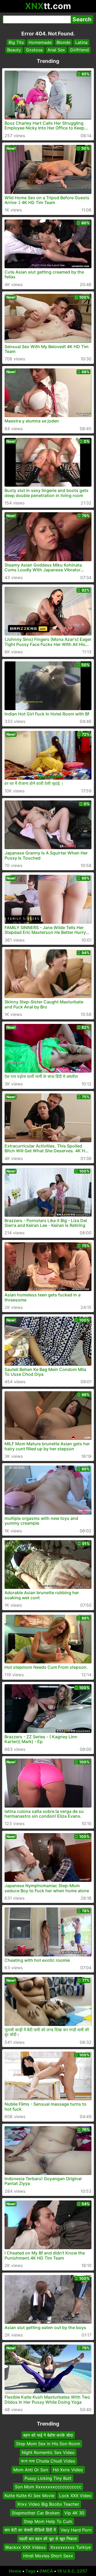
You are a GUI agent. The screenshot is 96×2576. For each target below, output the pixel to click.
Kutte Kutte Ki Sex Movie (29, 2496)
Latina (81, 42)
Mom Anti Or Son (31, 2470)
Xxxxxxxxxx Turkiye (71, 2547)
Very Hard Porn (76, 2530)
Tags (30, 2571)
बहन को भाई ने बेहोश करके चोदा (48, 2435)
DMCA (46, 2571)
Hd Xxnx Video (68, 2470)
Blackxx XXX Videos (25, 2547)
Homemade (40, 42)
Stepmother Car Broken (36, 2513)
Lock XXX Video (75, 2496)
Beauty (14, 50)
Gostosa (34, 50)
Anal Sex (56, 50)
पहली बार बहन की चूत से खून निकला (48, 2539)
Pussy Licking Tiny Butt (48, 2478)
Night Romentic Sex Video (48, 2452)
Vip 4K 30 (74, 2513)
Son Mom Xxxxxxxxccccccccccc (48, 2487)
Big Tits (16, 42)
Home (15, 2571)
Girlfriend (79, 50)
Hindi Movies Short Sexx (48, 2556)
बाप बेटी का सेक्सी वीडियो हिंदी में (30, 2530)
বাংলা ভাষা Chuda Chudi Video (48, 2461)
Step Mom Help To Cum (48, 2521)
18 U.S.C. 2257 (72, 2571)
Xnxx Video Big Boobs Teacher (48, 2504)
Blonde (63, 42)
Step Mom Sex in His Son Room (48, 2444)
